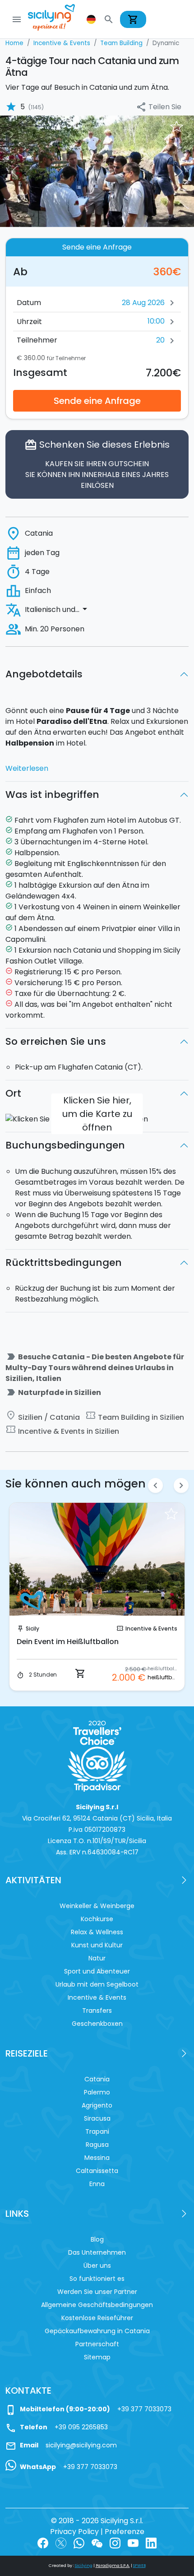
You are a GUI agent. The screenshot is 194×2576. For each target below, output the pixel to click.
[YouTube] (133, 2542)
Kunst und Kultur (97, 1945)
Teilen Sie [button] (159, 107)
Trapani (97, 2131)
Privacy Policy (74, 2532)
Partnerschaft (97, 2344)
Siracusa (97, 2118)
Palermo (97, 2092)
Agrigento (97, 2105)
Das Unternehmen (97, 2252)
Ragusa (97, 2145)
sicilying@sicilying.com (81, 2445)
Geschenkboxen (97, 2024)
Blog (97, 2239)
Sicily (32, 1629)
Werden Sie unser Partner (97, 2292)
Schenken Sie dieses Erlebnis (97, 465)
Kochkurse (97, 1919)
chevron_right (181, 1485)
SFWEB (139, 2566)
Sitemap (97, 2357)
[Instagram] (115, 2542)
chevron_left (155, 1485)
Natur (97, 1958)
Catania (97, 2079)
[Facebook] (43, 2542)
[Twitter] (61, 2542)
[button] (92, 19)
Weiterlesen (27, 768)
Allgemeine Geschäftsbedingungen (97, 2305)
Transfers (97, 2011)
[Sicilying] (57, 19)
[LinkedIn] (151, 2542)
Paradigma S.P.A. (113, 2566)
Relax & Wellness (97, 1932)
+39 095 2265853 (81, 2427)
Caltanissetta (97, 2171)
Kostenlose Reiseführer (97, 2318)
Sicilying (84, 2566)
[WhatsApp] (79, 2542)
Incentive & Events (151, 1629)
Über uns (97, 2266)
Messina (97, 2158)
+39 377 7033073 (144, 2409)
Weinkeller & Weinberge (97, 1906)
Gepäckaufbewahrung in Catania (97, 2331)
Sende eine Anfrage (97, 401)
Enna (97, 2184)
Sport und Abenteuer (97, 1971)
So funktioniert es (97, 2279)
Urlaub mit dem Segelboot (97, 1984)
